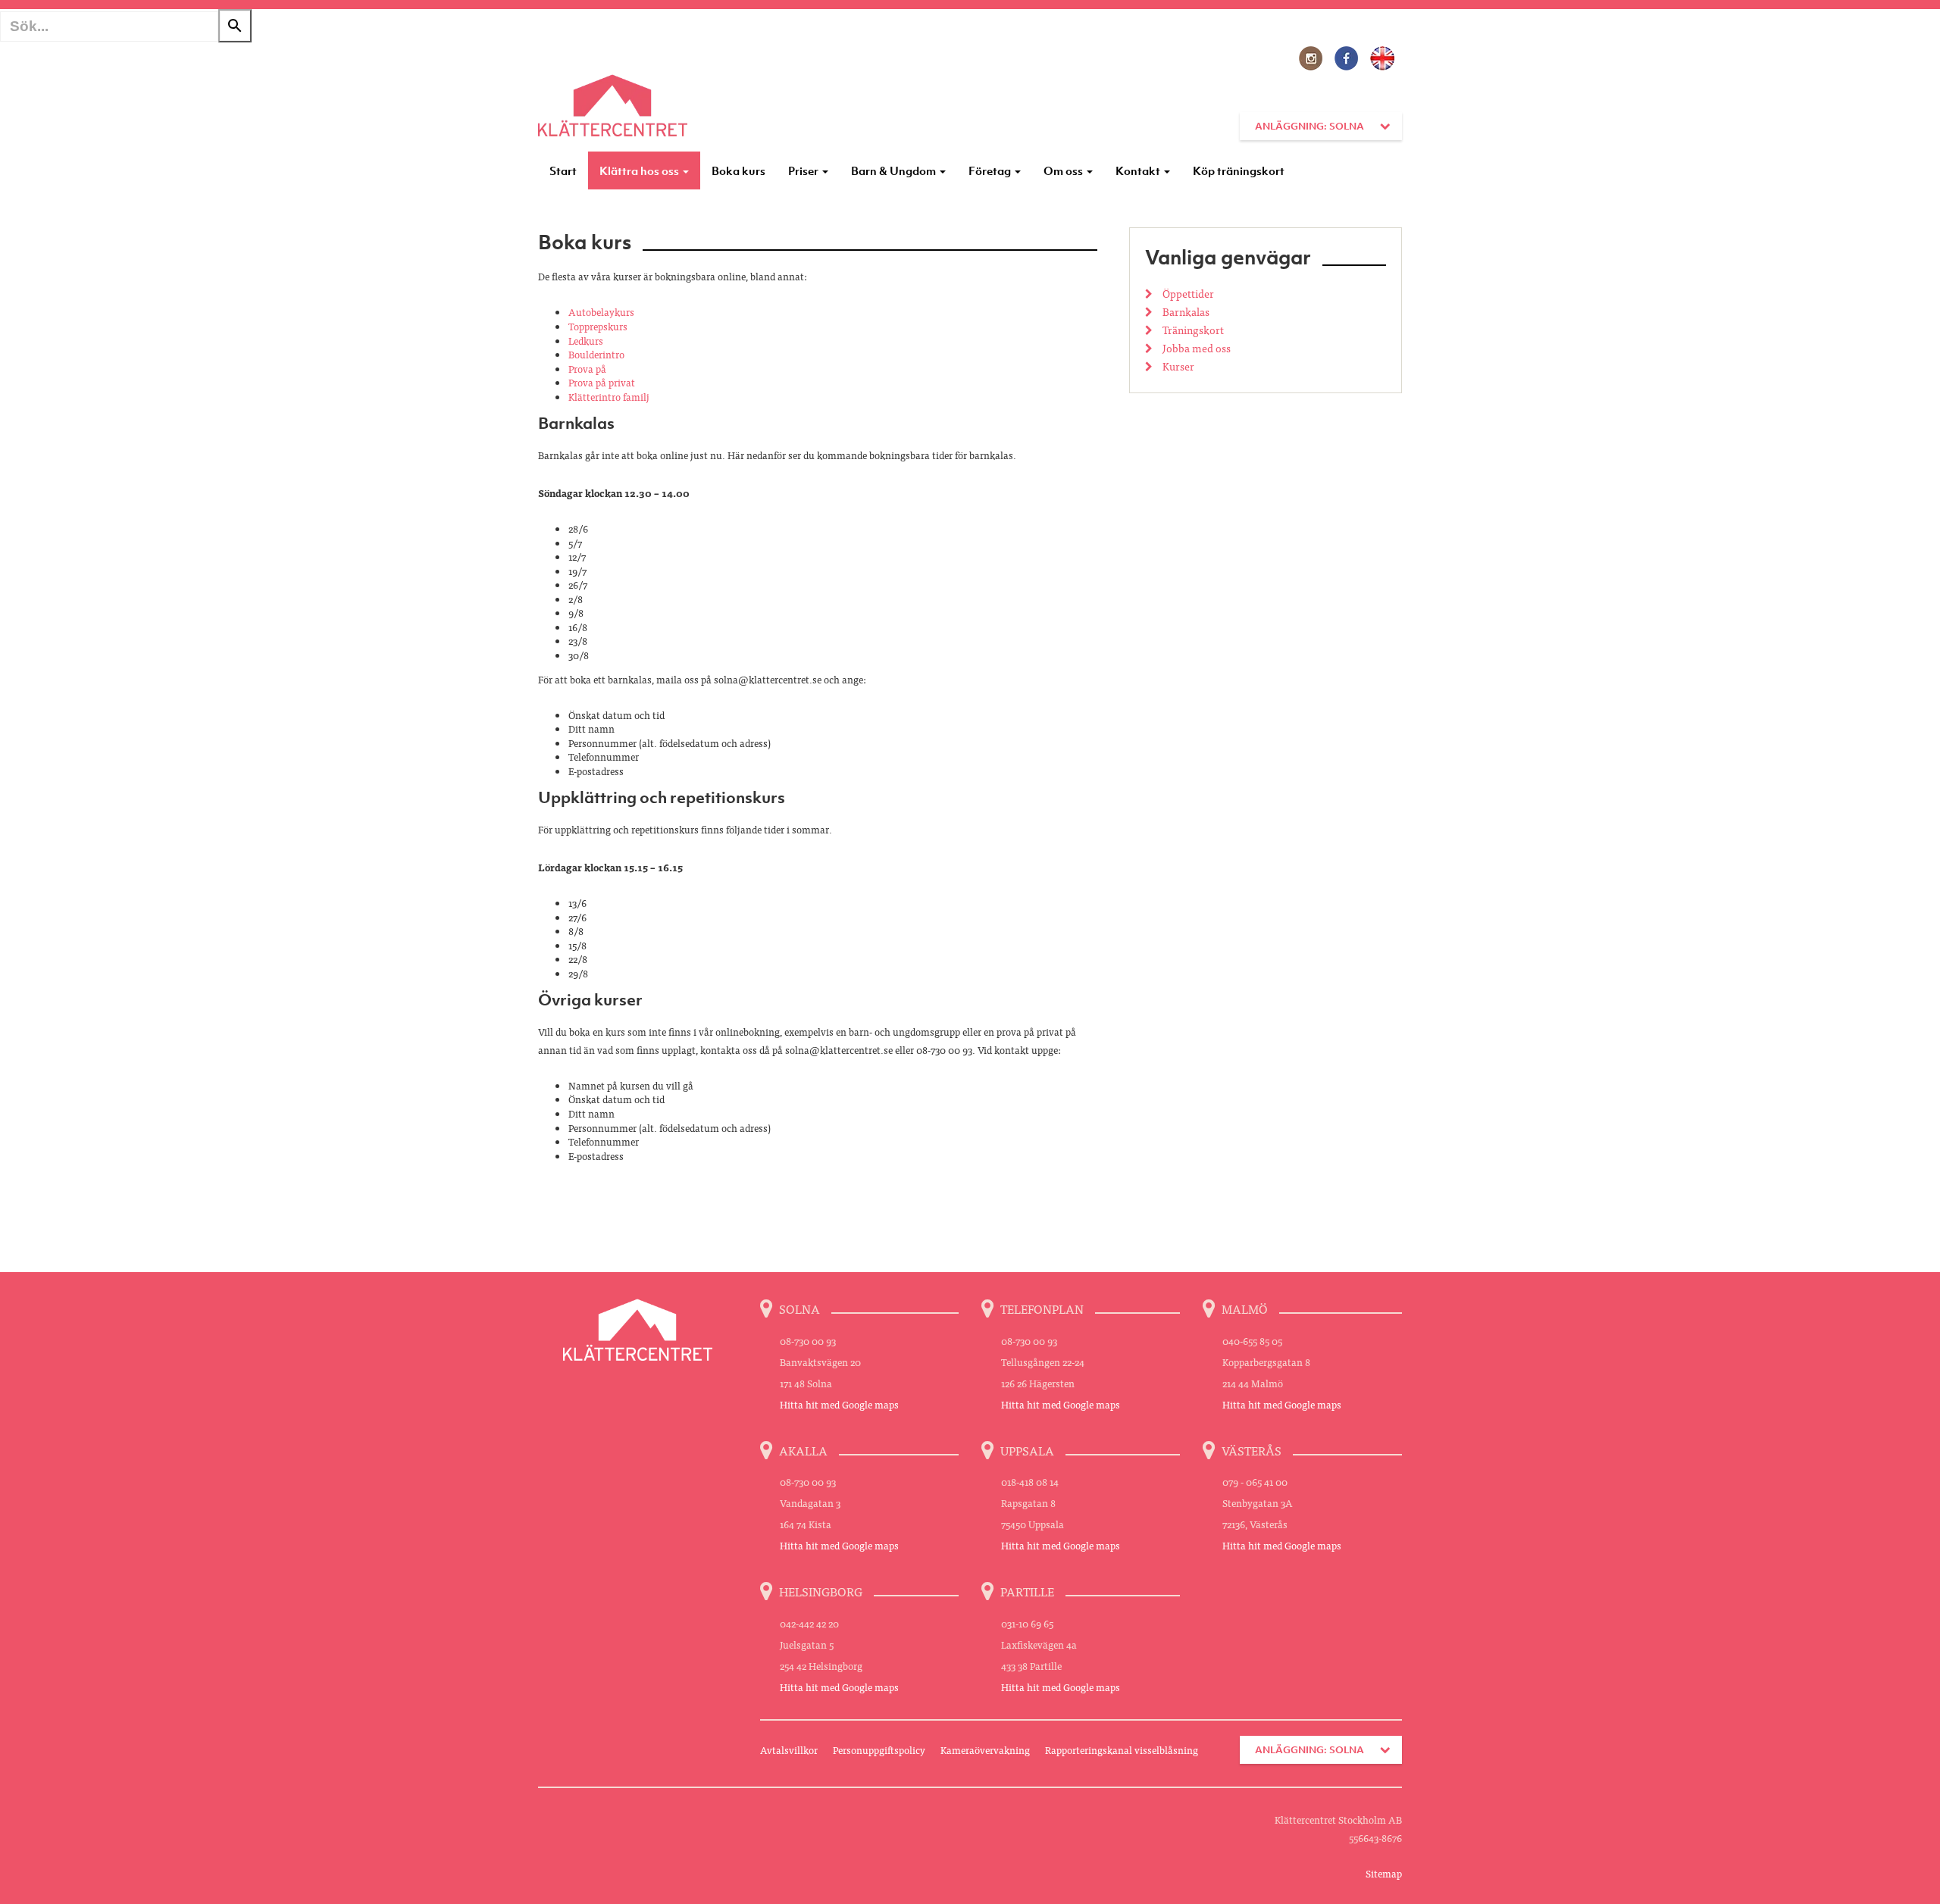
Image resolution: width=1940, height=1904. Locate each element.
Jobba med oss (1195, 348)
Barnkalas (1185, 311)
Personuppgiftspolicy (879, 1750)
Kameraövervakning (985, 1750)
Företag (991, 170)
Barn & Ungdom (895, 170)
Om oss (1064, 170)
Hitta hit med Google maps (839, 1404)
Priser (804, 170)
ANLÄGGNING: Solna (1309, 126)
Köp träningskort (1239, 170)
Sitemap (1384, 1873)
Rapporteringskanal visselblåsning (1122, 1750)
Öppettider (1187, 293)
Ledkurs (586, 341)
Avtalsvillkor (789, 1750)
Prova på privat (602, 382)
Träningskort (1192, 330)
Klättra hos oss (640, 170)
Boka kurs (738, 170)
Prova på (587, 369)
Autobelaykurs (601, 312)
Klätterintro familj (609, 397)
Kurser (1177, 366)
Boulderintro (596, 354)
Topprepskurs (598, 326)
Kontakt (1139, 170)
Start (563, 170)
